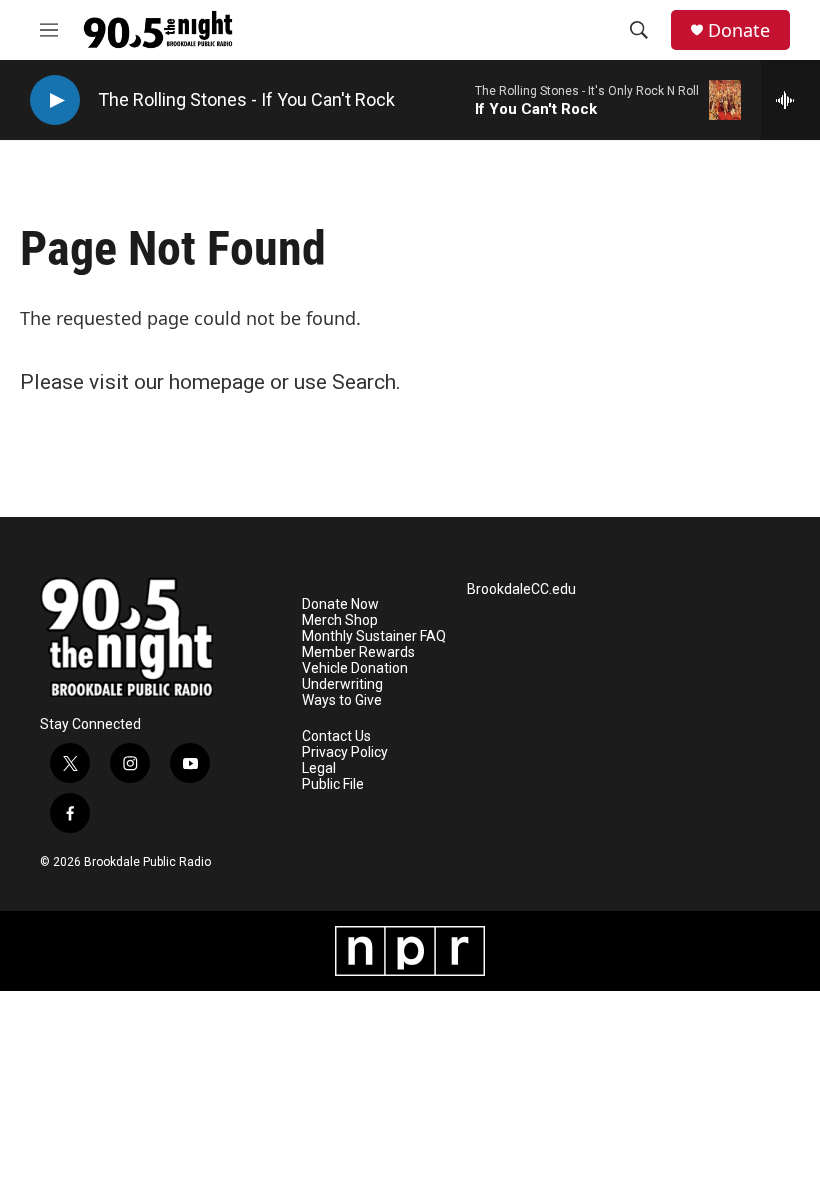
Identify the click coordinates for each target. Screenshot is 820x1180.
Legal (319, 768)
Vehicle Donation (355, 668)
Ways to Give (342, 700)
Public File (333, 784)
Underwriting (342, 684)
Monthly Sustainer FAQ (374, 636)
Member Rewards (358, 652)
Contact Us (336, 736)
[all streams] (790, 100)
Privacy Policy (345, 752)
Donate (739, 30)
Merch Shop (340, 620)
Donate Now (340, 604)
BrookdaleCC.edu (521, 589)
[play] (55, 100)
